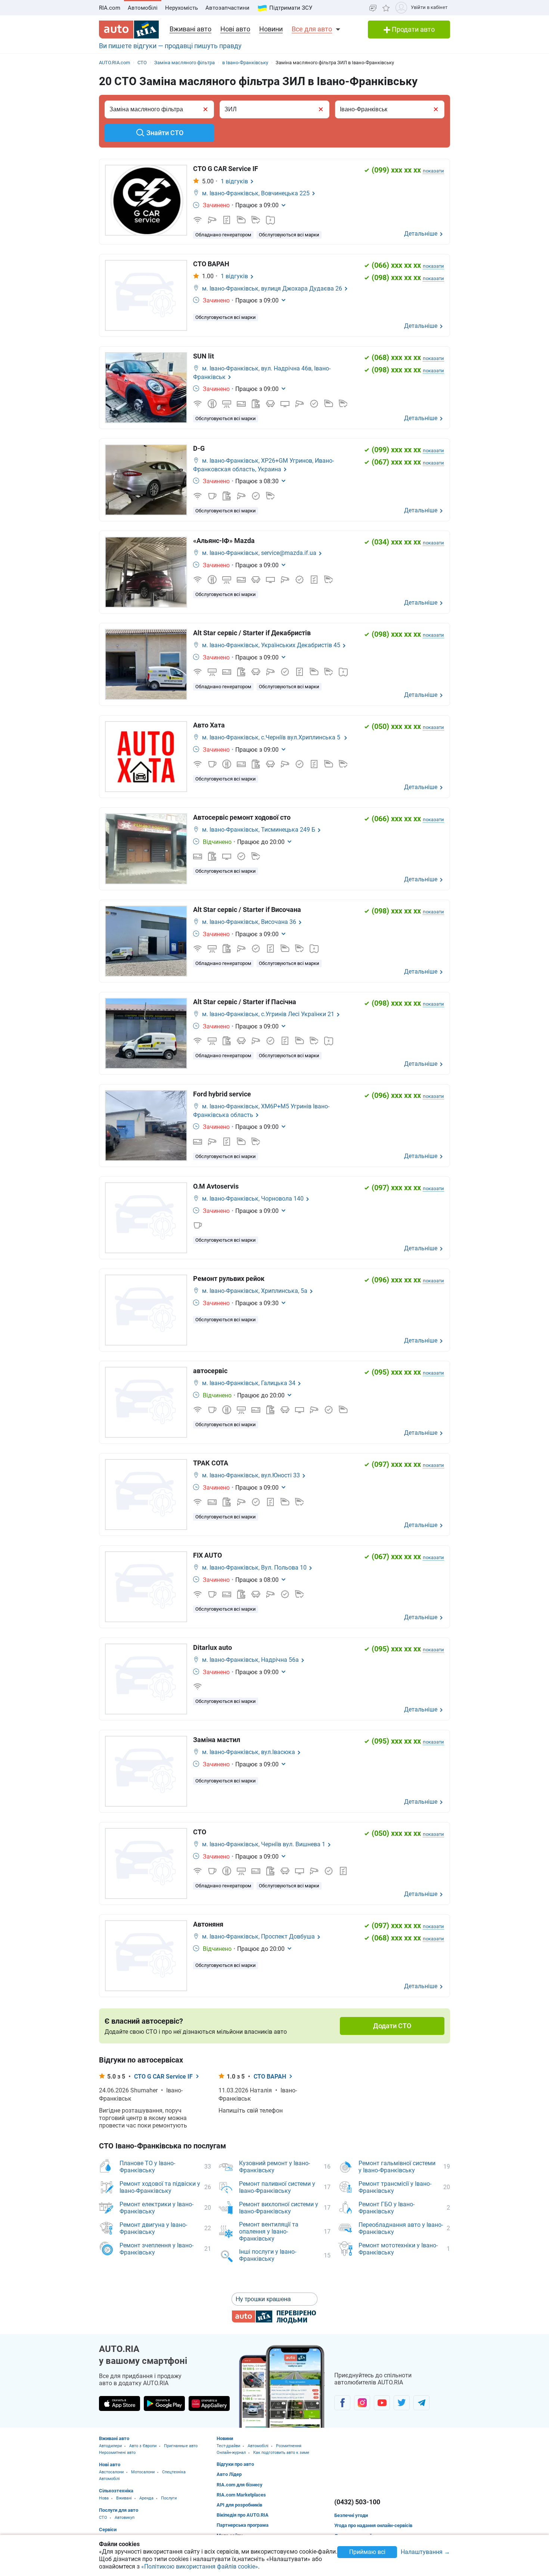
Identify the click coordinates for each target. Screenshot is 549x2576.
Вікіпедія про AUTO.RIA (243, 2515)
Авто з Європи (143, 2446)
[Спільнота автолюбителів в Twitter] (402, 2403)
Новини (271, 29)
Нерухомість (182, 8)
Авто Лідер (229, 2474)
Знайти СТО (165, 133)
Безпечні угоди (351, 2515)
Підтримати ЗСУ (291, 8)
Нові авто (235, 29)
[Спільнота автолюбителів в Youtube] (382, 2403)
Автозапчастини (227, 8)
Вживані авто (190, 29)
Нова (104, 2498)
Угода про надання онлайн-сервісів (373, 2525)
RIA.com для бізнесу (240, 2485)
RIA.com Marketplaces (241, 2495)
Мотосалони (143, 2472)
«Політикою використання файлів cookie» (200, 2566)
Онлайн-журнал (231, 2453)
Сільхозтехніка (116, 2491)
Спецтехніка (174, 2472)
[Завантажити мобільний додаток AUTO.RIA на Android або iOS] (282, 2386)
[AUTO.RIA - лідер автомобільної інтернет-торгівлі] (129, 30)
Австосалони (111, 2472)
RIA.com (110, 8)
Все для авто (312, 29)
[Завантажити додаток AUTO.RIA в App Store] (120, 2403)
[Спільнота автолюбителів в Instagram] (362, 2403)
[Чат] (373, 8)
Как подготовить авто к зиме (281, 2453)
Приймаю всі (367, 2552)
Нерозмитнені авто (117, 2453)
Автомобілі (143, 8)
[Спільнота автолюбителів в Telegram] (421, 2403)
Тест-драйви (228, 2446)
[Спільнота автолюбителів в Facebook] (342, 2403)
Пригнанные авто (181, 2446)
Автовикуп (125, 2518)
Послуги (169, 2498)
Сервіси (108, 2530)
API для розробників (239, 2505)
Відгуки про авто (235, 2464)
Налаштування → (425, 2552)
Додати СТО (392, 2026)
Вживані (124, 2498)
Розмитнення (289, 2446)
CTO (103, 2518)
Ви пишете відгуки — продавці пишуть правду (170, 46)
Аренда (146, 2498)
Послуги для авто (119, 2510)
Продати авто (412, 29)
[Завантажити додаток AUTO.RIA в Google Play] (164, 2403)
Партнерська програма (243, 2525)
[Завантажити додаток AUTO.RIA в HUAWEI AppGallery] (209, 2403)
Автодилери (110, 2446)
